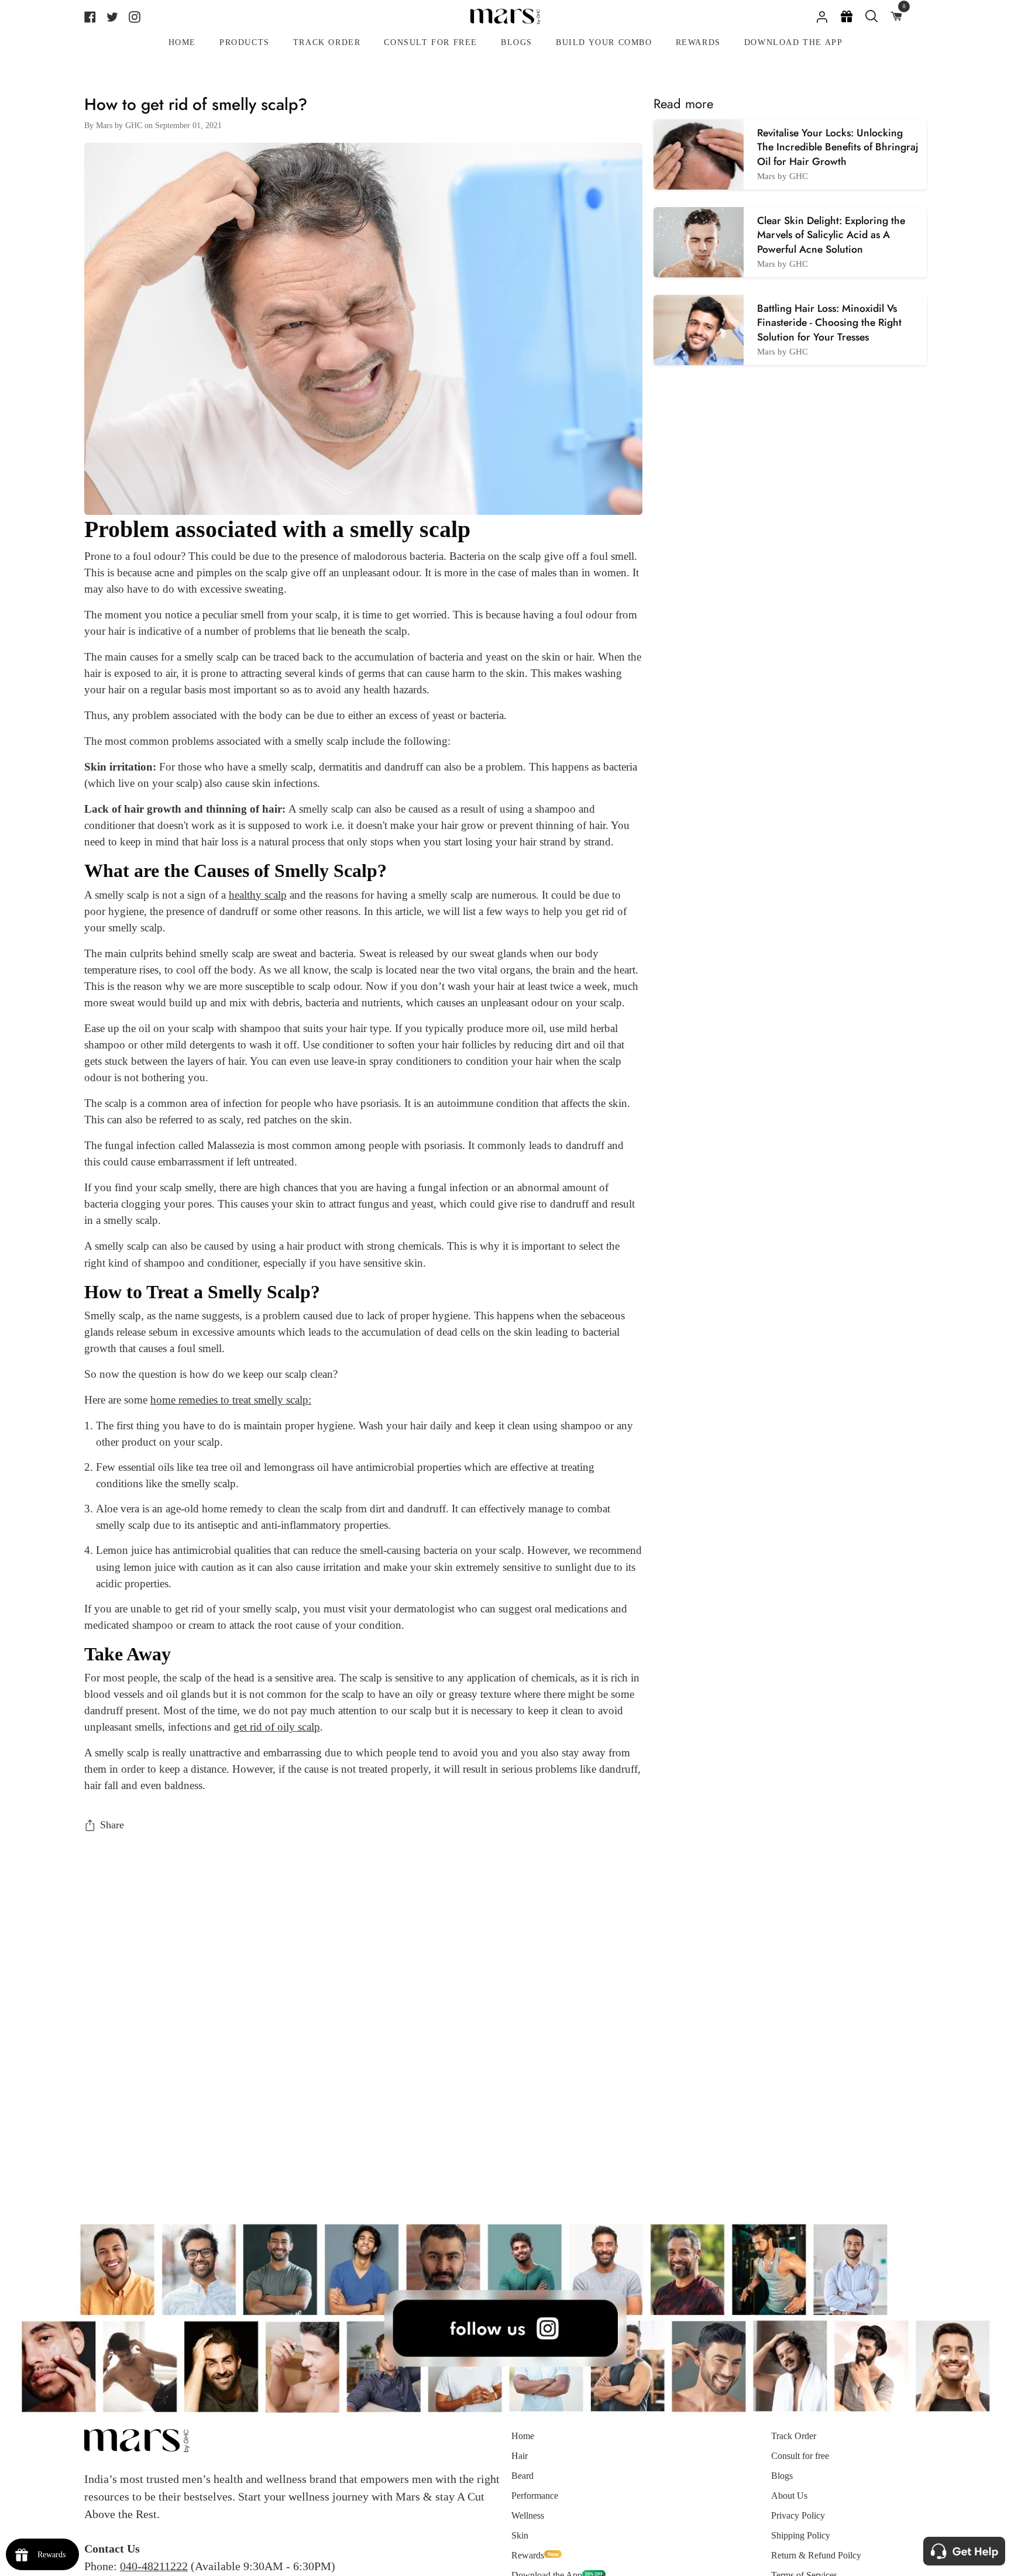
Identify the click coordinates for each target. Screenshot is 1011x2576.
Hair (520, 2456)
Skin (520, 2535)
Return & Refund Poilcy (816, 2555)
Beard (522, 2476)
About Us (789, 2496)
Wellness (528, 2515)
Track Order (794, 2436)
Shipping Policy (801, 2535)
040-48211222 (154, 2566)
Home (523, 2436)
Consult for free (800, 2456)
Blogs (782, 2476)
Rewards (528, 2555)
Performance (535, 2496)
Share (112, 1825)
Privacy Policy (798, 2515)
